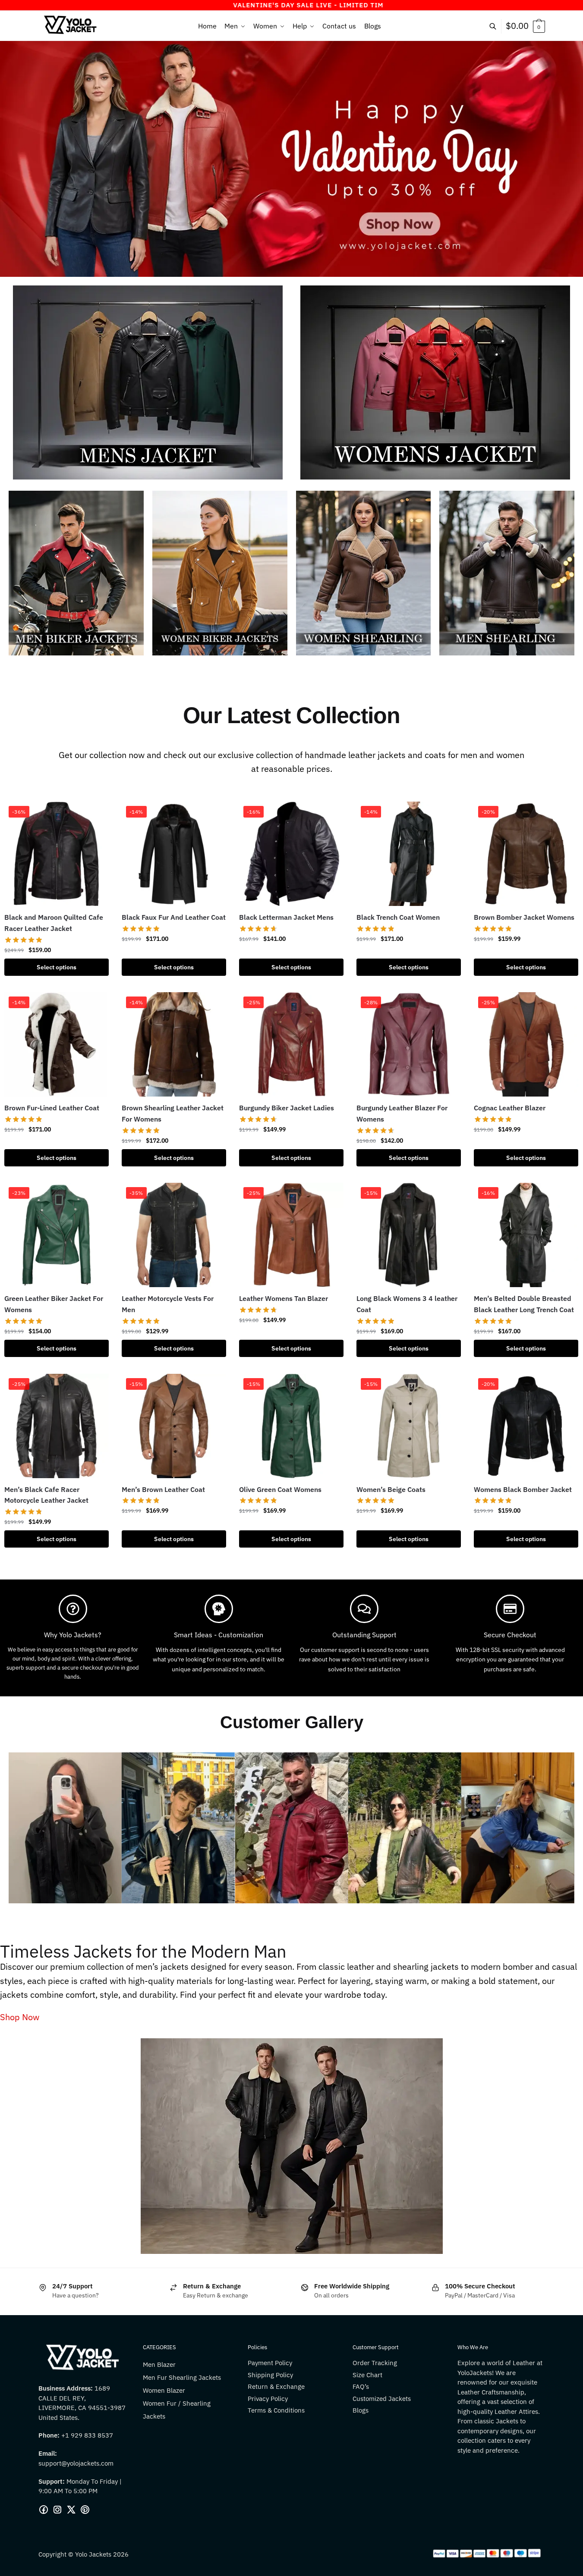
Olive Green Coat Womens (280, 1489)
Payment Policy (270, 2363)
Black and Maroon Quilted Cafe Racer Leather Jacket (54, 923)
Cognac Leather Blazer (510, 1108)
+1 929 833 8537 (87, 2435)
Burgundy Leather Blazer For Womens (402, 1113)
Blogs (361, 2410)
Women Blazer (164, 2390)
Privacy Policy (268, 2399)
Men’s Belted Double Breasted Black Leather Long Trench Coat (524, 1304)
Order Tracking (375, 2363)
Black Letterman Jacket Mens (286, 917)
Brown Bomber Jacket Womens (524, 917)
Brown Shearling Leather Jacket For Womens (173, 1113)
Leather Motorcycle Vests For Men (168, 1304)
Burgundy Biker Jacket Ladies (287, 1108)
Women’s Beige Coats (391, 1489)
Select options (57, 967)
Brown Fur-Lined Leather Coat (52, 1108)
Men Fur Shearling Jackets (182, 2377)
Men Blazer (159, 2364)
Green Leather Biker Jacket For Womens (54, 1304)
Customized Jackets (382, 2399)
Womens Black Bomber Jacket (523, 1489)
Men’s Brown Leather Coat (163, 1489)
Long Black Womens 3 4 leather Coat (407, 1304)
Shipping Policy (270, 2375)
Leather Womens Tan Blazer (284, 1298)
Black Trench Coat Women (398, 917)
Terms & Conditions (276, 2410)
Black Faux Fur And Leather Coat (174, 917)
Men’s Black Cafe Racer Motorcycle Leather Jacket (46, 1495)
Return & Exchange (276, 2386)
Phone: (50, 2435)
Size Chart (367, 2375)
